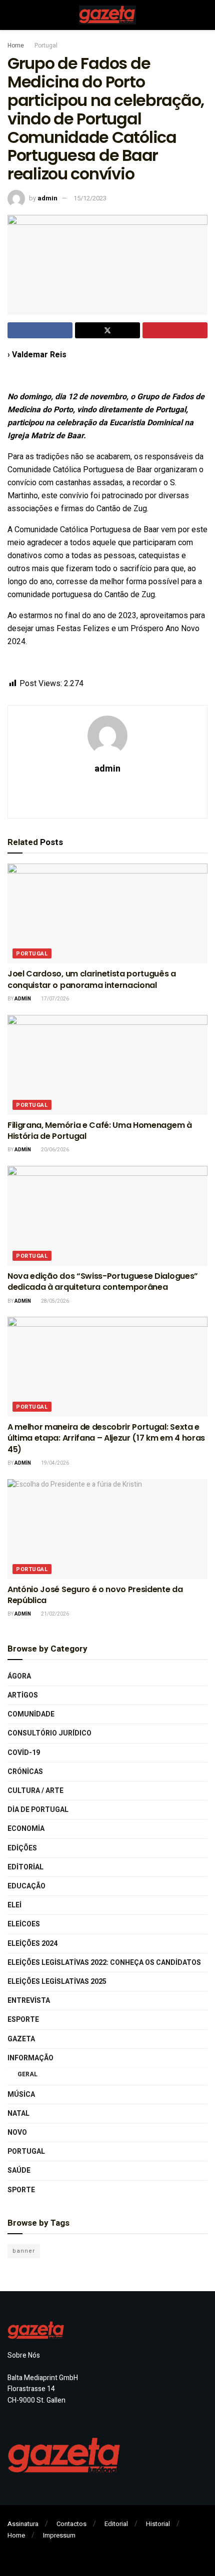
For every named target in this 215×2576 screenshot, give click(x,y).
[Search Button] (203, 15)
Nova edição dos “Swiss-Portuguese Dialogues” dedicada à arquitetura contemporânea (103, 1282)
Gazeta (21, 2039)
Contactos (71, 2524)
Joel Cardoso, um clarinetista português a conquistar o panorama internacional (92, 979)
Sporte (21, 2190)
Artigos (23, 1695)
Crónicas (25, 1772)
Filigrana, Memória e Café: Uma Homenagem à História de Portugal (100, 1131)
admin (47, 198)
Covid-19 (24, 1753)
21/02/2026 (54, 1614)
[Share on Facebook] (40, 330)
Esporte (23, 2020)
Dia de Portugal (38, 1810)
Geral (27, 2074)
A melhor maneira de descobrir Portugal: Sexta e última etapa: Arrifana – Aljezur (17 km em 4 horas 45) (106, 1438)
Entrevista (29, 2001)
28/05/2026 (54, 1301)
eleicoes (24, 1924)
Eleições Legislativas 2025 (57, 1982)
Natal (18, 2114)
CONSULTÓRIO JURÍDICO (49, 1733)
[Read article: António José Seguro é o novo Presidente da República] (107, 1529)
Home (16, 45)
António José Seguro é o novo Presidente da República (95, 1595)
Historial (158, 2524)
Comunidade (31, 1714)
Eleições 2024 (32, 1944)
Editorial (25, 1867)
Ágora (19, 1676)
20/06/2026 (54, 1150)
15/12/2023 (90, 198)
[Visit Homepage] (108, 15)
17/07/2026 (54, 999)
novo (17, 2133)
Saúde (19, 2170)
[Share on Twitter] (107, 330)
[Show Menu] (12, 15)
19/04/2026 (54, 1463)
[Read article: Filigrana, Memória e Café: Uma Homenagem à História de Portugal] (107, 1065)
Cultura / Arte (35, 1791)
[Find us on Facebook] (10, 2550)
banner (24, 2251)
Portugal (46, 45)
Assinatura (23, 2524)
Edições (22, 1848)
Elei (14, 1905)
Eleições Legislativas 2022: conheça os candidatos (104, 1963)
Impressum (59, 2535)
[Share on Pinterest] (175, 330)
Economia (26, 1829)
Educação (26, 1886)
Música (21, 2095)
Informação (30, 2058)
